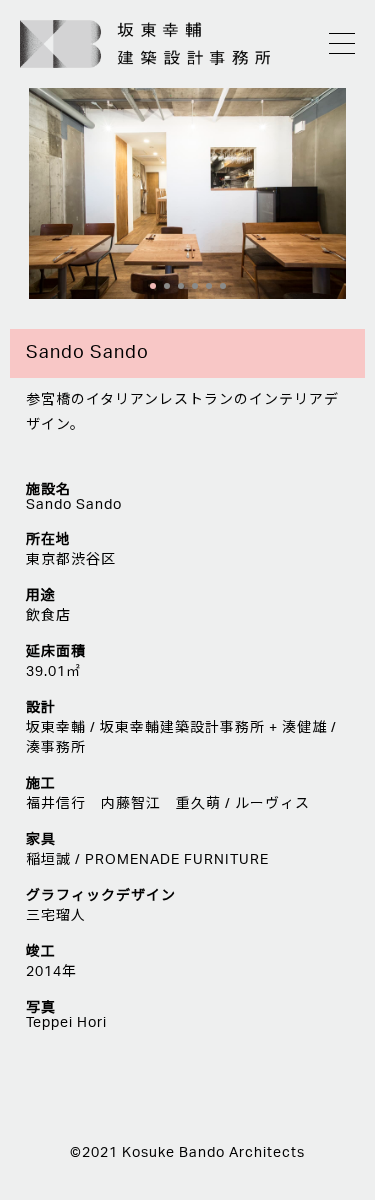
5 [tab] (209, 286)
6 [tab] (223, 286)
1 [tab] (153, 286)
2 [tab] (167, 286)
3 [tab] (181, 286)
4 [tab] (195, 286)
